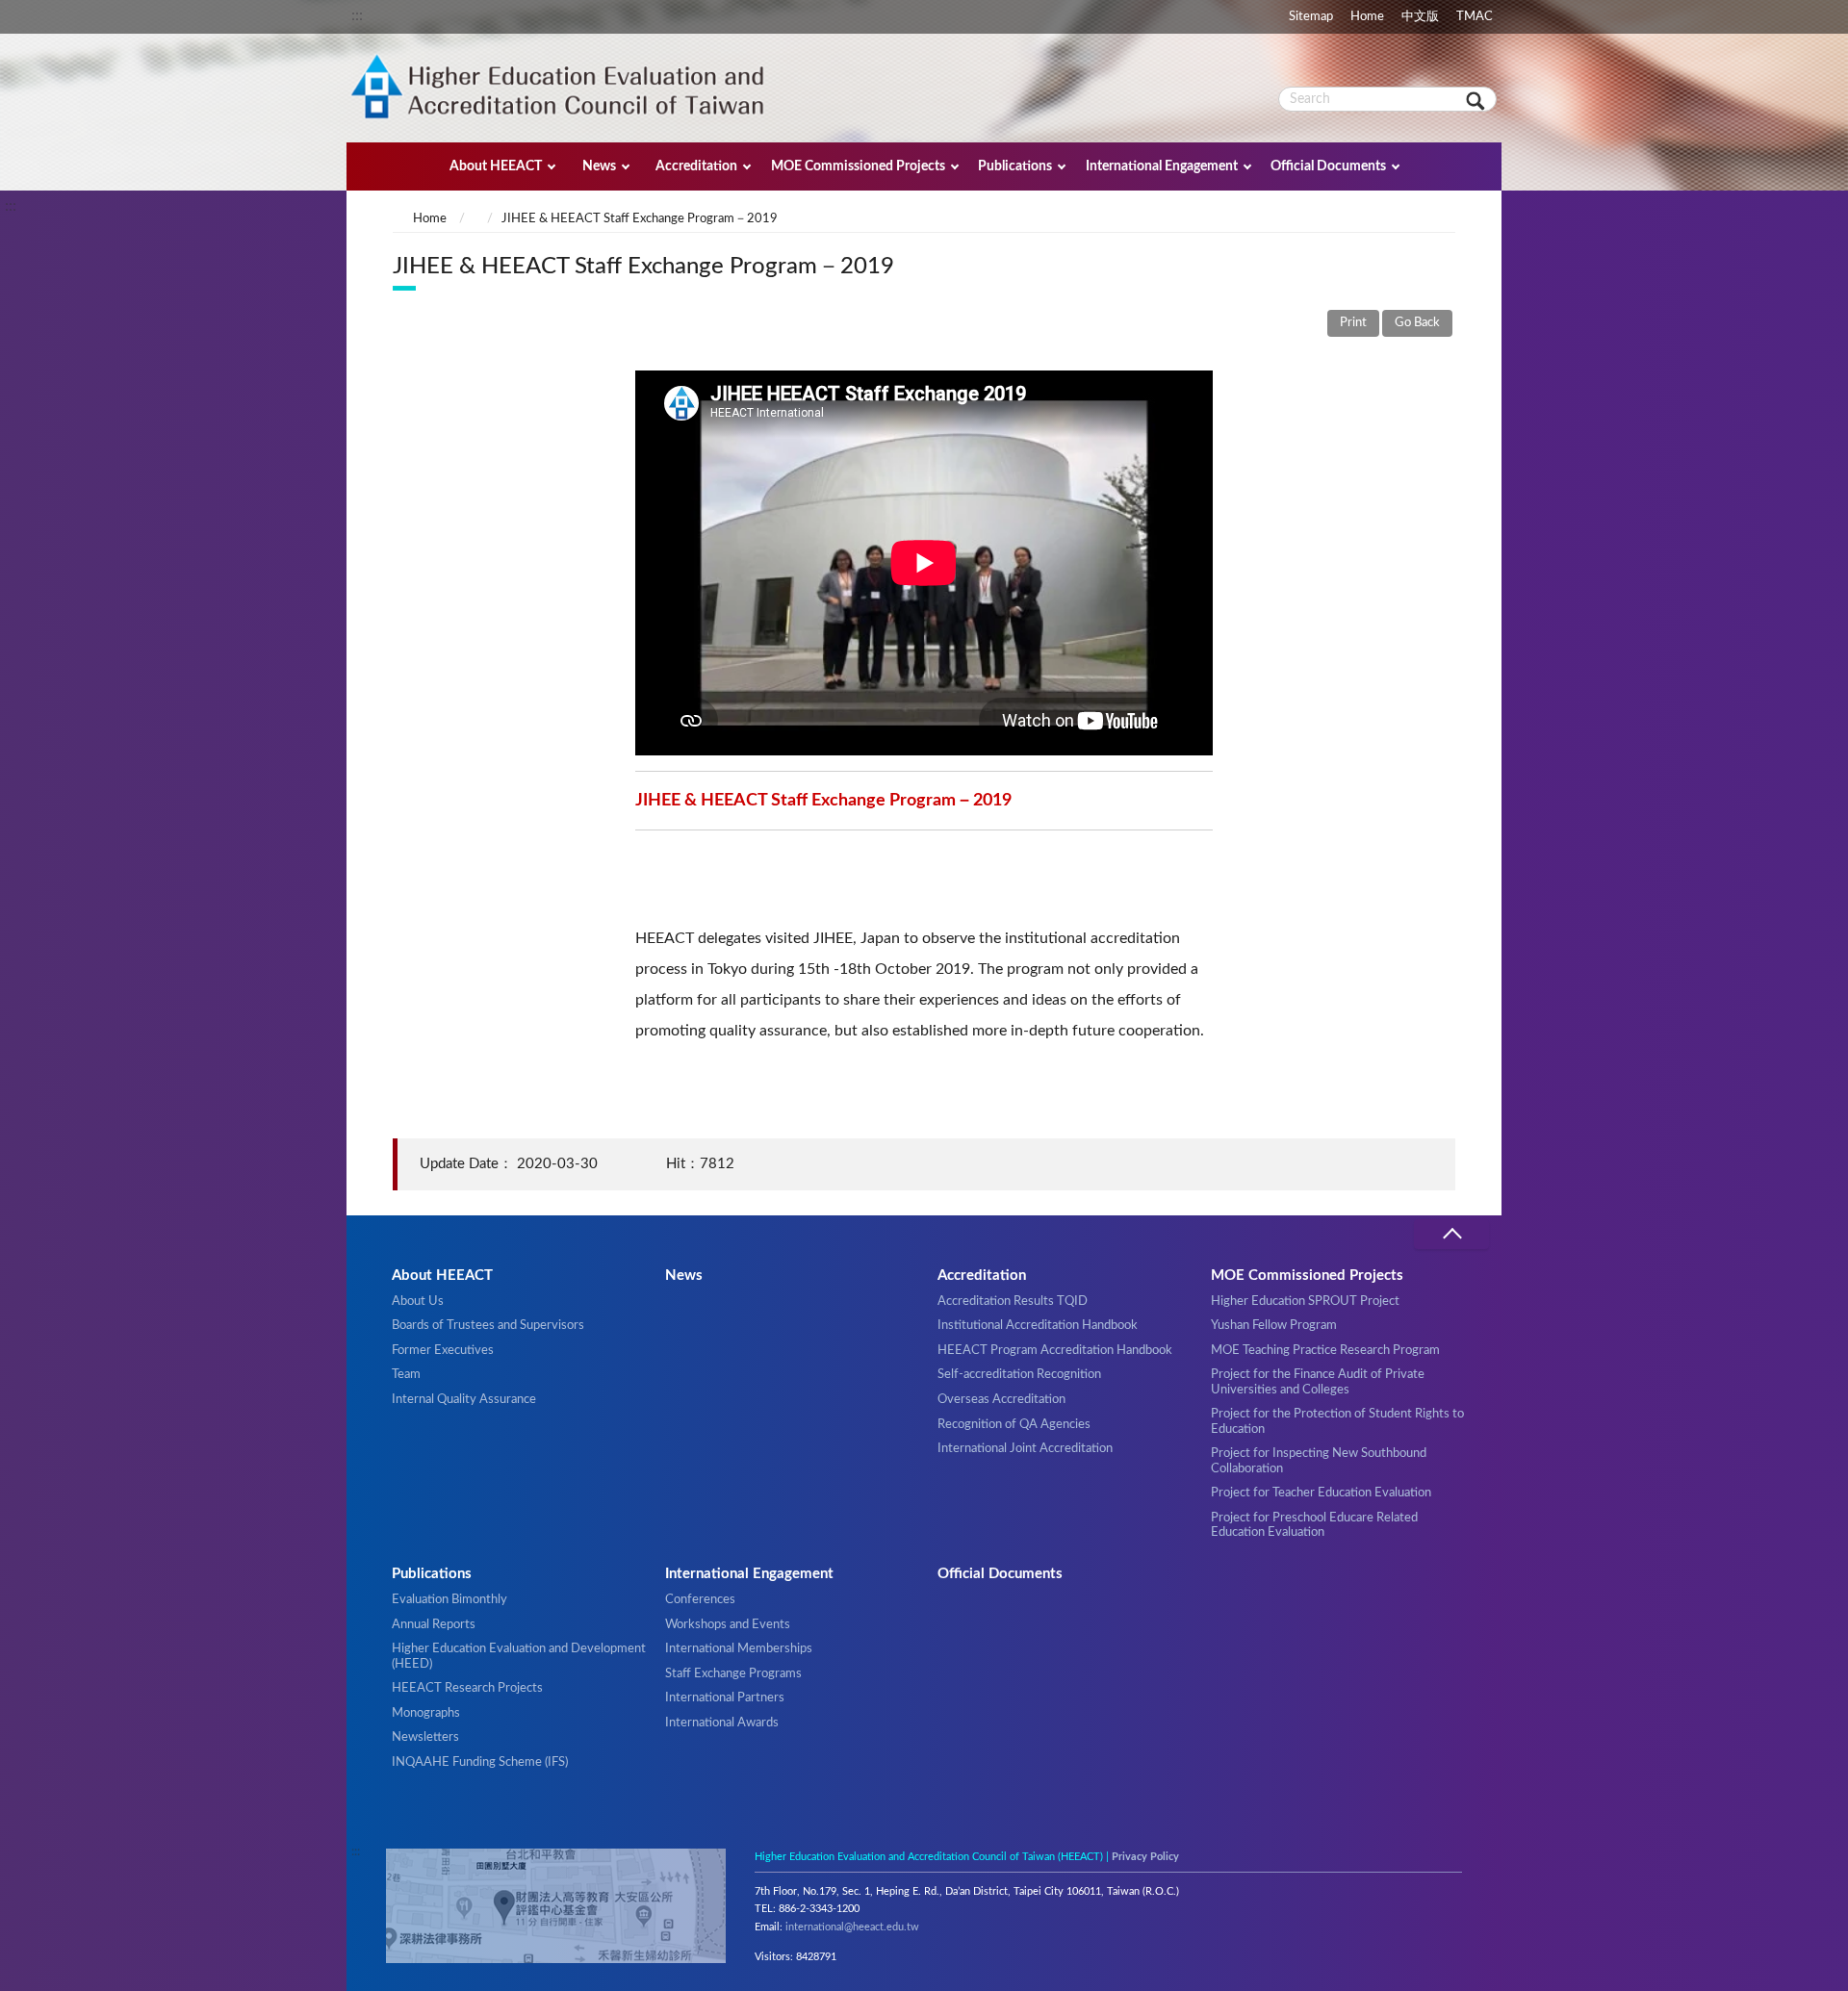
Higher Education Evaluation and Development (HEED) (519, 1656)
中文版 (1420, 16)
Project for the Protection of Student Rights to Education (1337, 1421)
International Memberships (739, 1648)
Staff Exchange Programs (733, 1673)
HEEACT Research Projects (467, 1688)
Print (1353, 323)
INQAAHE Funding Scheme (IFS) (480, 1762)
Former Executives (443, 1350)
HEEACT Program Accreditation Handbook (1055, 1350)
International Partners (725, 1697)
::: (357, 15)
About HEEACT (496, 166)
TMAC (1475, 16)
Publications (1015, 166)
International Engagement (1162, 166)
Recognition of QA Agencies (1014, 1424)
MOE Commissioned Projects (858, 166)
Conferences (700, 1599)
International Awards (722, 1723)
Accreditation (696, 166)
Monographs (426, 1713)
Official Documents (1328, 166)
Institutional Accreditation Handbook (1038, 1325)
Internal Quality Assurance (464, 1399)
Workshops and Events (728, 1624)
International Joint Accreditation (1025, 1448)
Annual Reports (434, 1624)
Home (1367, 16)
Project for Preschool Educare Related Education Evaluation (1314, 1525)
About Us (418, 1301)
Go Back (1417, 323)
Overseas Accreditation (1001, 1399)
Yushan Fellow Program (1274, 1325)
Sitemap (1311, 16)
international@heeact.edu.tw (852, 1927)
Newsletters (425, 1737)
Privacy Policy (1145, 1857)
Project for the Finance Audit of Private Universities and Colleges (1318, 1381)
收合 (1451, 1234)
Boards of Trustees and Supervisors (488, 1325)
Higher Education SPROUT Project (1305, 1301)
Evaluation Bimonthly (449, 1599)
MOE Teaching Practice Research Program (1325, 1350)
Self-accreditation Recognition (1019, 1374)
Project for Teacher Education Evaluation (1321, 1493)
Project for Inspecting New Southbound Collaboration (1319, 1460)
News (599, 166)
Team (406, 1374)
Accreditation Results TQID (1013, 1301)
